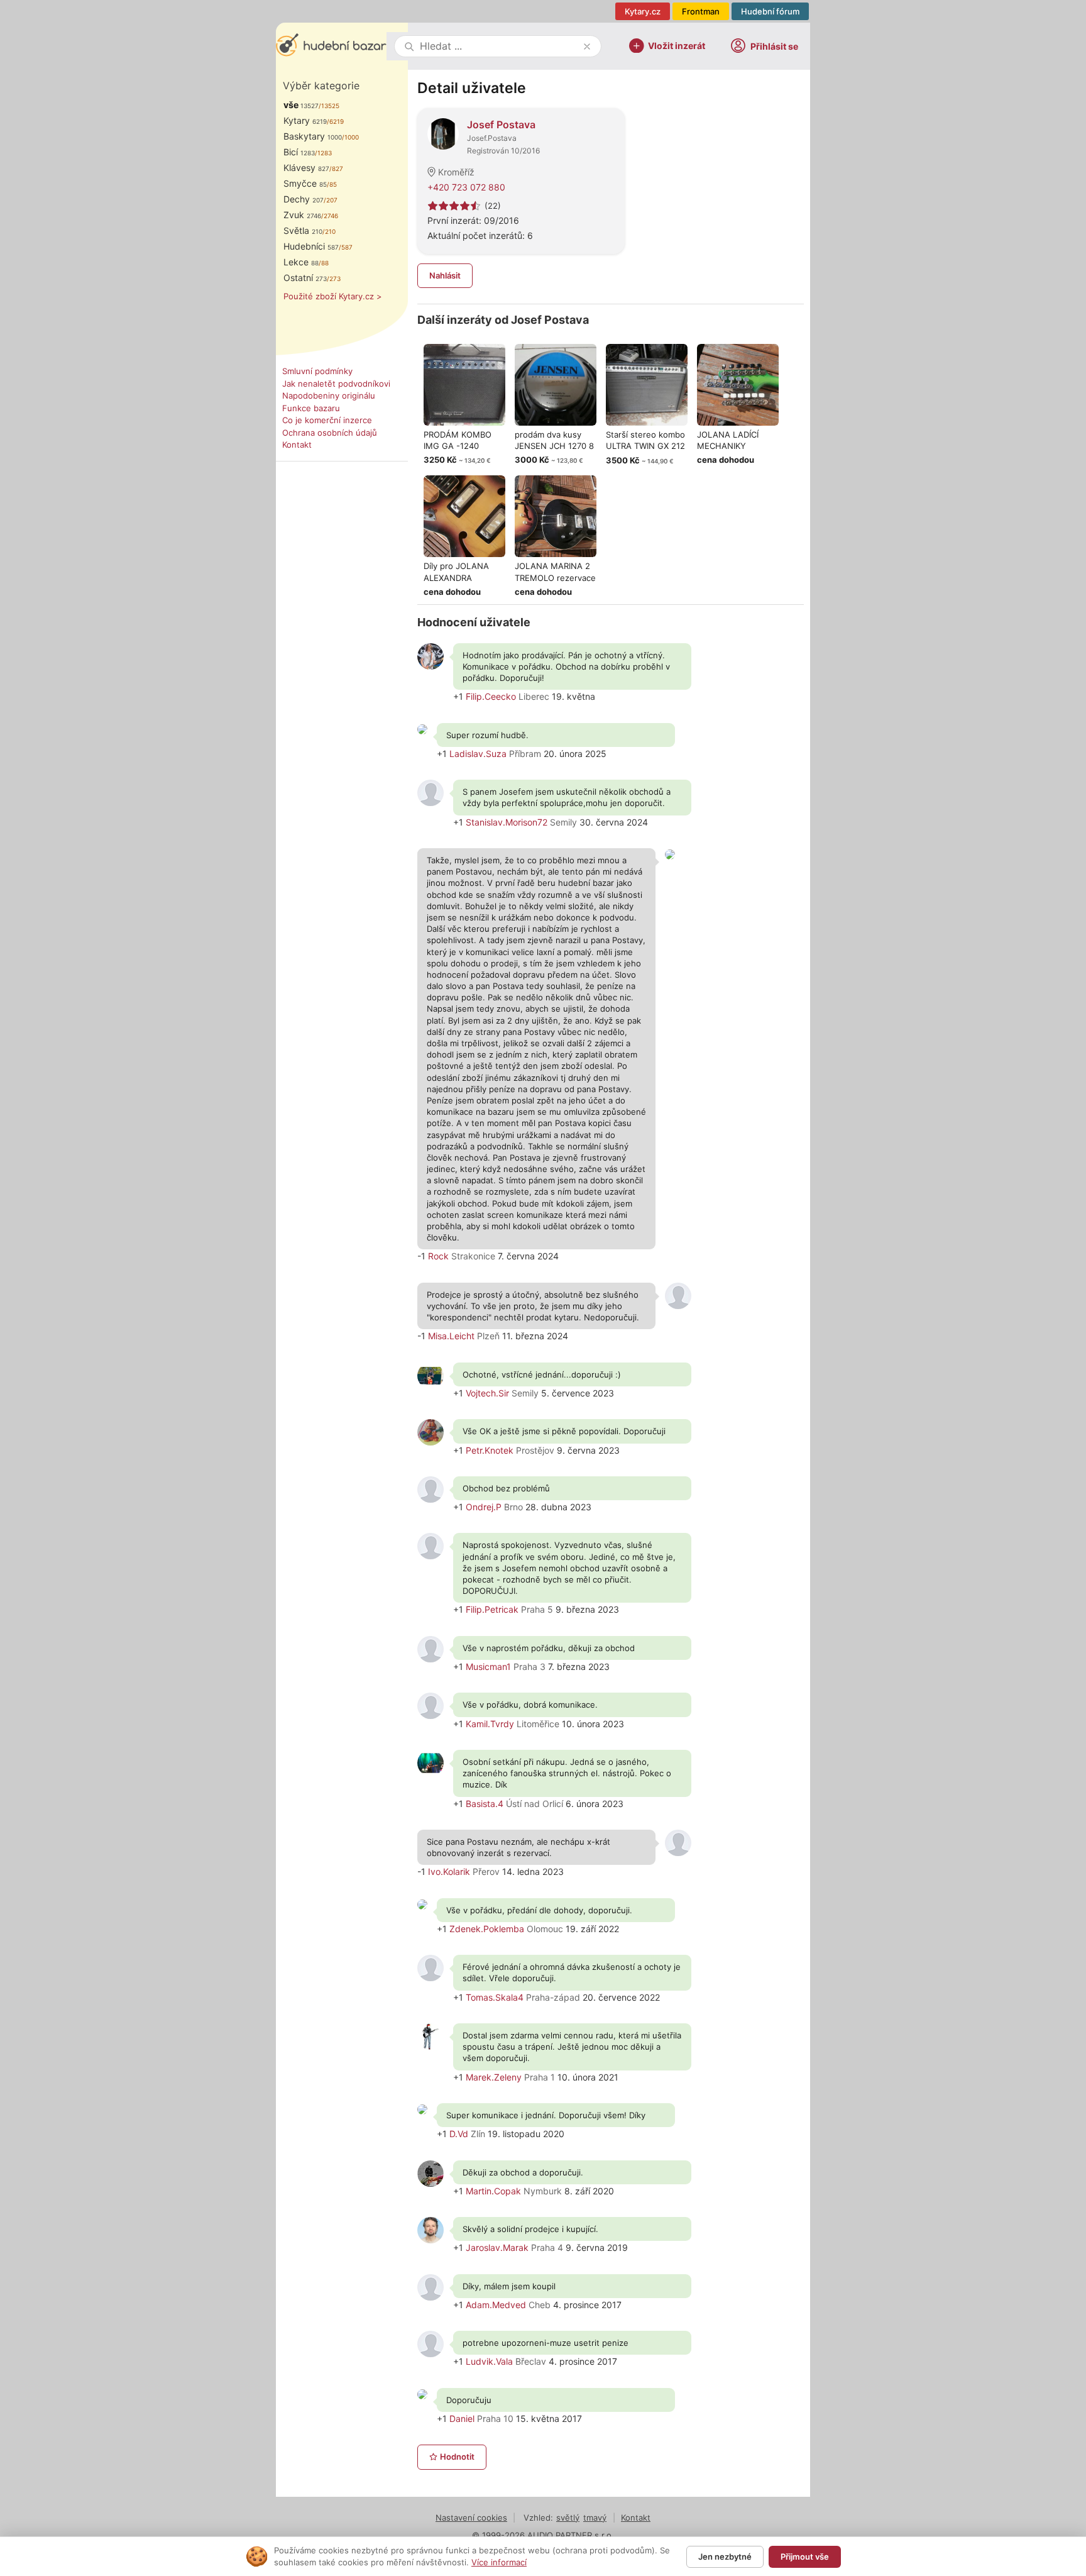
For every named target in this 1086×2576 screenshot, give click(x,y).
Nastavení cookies (471, 2518)
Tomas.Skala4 (495, 1997)
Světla (303, 230)
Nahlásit (445, 275)
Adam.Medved (496, 2305)
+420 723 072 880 (466, 187)
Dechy (304, 199)
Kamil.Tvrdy (490, 1724)
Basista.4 (485, 1804)
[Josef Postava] (443, 133)
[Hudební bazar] (331, 46)
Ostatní (305, 278)
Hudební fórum (770, 11)
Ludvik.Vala (489, 2361)
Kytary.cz (643, 11)
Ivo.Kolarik (449, 1871)
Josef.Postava (492, 138)
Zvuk (302, 215)
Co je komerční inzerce (327, 420)
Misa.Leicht (451, 1336)
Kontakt (297, 445)
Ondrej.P (484, 1507)
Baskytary (313, 136)
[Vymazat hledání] (587, 47)
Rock (438, 1256)
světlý (568, 2518)
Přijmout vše (805, 2557)
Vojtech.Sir (487, 1393)
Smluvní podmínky (317, 371)
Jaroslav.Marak (497, 2247)
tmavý (595, 2518)
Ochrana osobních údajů (330, 433)
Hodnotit (457, 2457)
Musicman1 (488, 1667)
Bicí (299, 152)
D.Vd (459, 2134)
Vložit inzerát (677, 45)
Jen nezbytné (725, 2557)
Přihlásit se (774, 46)
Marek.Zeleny (494, 2077)
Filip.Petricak (492, 1609)
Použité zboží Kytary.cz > (333, 296)
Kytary (305, 120)
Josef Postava (501, 124)
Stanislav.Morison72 (507, 822)
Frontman (701, 11)
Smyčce (305, 183)
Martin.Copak (493, 2191)
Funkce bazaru (311, 408)
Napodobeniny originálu (329, 395)
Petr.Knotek (490, 1450)
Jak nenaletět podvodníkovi (336, 384)
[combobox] (499, 46)
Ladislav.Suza (478, 754)
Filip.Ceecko (491, 696)
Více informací (499, 2562)
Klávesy (306, 168)
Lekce (301, 262)
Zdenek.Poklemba (487, 1929)
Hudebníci (311, 246)
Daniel (462, 2418)
